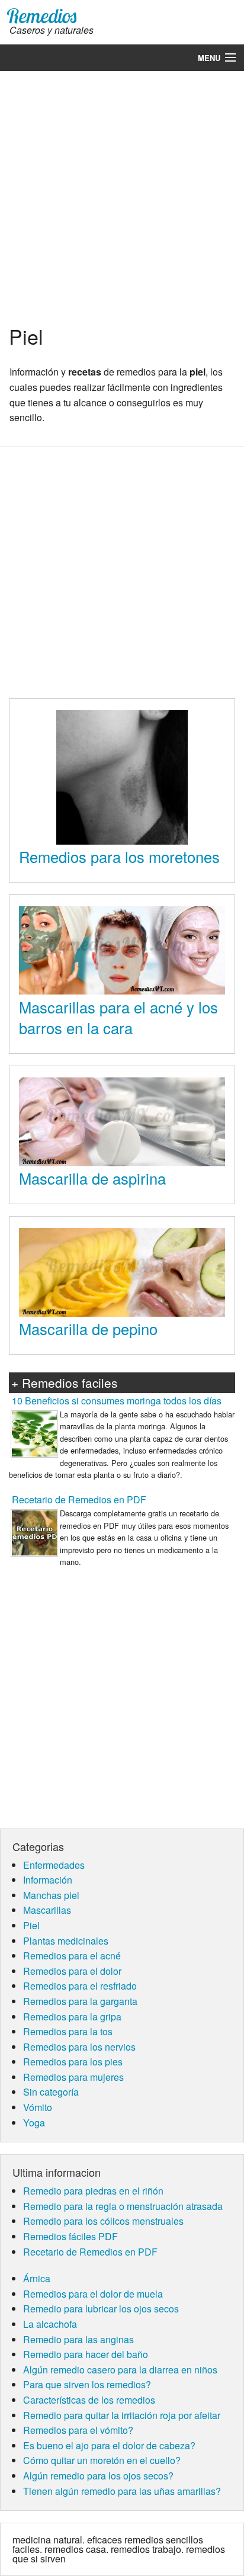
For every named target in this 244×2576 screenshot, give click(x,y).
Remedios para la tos (68, 2031)
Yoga (34, 2123)
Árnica (37, 2278)
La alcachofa (50, 2324)
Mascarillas (47, 1910)
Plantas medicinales (66, 1941)
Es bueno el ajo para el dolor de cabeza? (109, 2445)
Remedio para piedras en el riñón (93, 2191)
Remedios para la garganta (80, 2001)
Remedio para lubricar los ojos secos (101, 2309)
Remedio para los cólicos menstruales (103, 2221)
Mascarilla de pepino (88, 1329)
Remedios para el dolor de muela (93, 2294)
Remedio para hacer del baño (86, 2354)
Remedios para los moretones (119, 856)
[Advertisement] (122, 196)
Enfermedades (54, 1865)
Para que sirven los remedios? (87, 2384)
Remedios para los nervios (79, 2047)
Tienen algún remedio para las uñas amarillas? (122, 2491)
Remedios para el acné (72, 1956)
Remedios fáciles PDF (70, 2236)
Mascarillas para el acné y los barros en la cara (118, 1018)
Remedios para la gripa (72, 2017)
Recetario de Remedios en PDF (79, 1499)
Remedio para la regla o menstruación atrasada (123, 2206)
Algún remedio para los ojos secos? (98, 2476)
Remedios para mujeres (73, 2077)
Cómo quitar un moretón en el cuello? (102, 2460)
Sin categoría (51, 2092)
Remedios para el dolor (72, 1971)
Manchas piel (51, 1895)
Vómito (38, 2107)
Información (48, 1880)
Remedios (42, 16)
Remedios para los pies (73, 2062)
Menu (209, 58)
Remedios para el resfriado (80, 1986)
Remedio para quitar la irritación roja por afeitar (122, 2415)
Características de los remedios (89, 2400)
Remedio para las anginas (78, 2339)
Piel (31, 1925)
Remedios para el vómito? (78, 2430)
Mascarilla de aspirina (92, 1178)
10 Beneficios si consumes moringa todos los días (117, 1401)
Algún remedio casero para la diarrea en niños (120, 2370)
